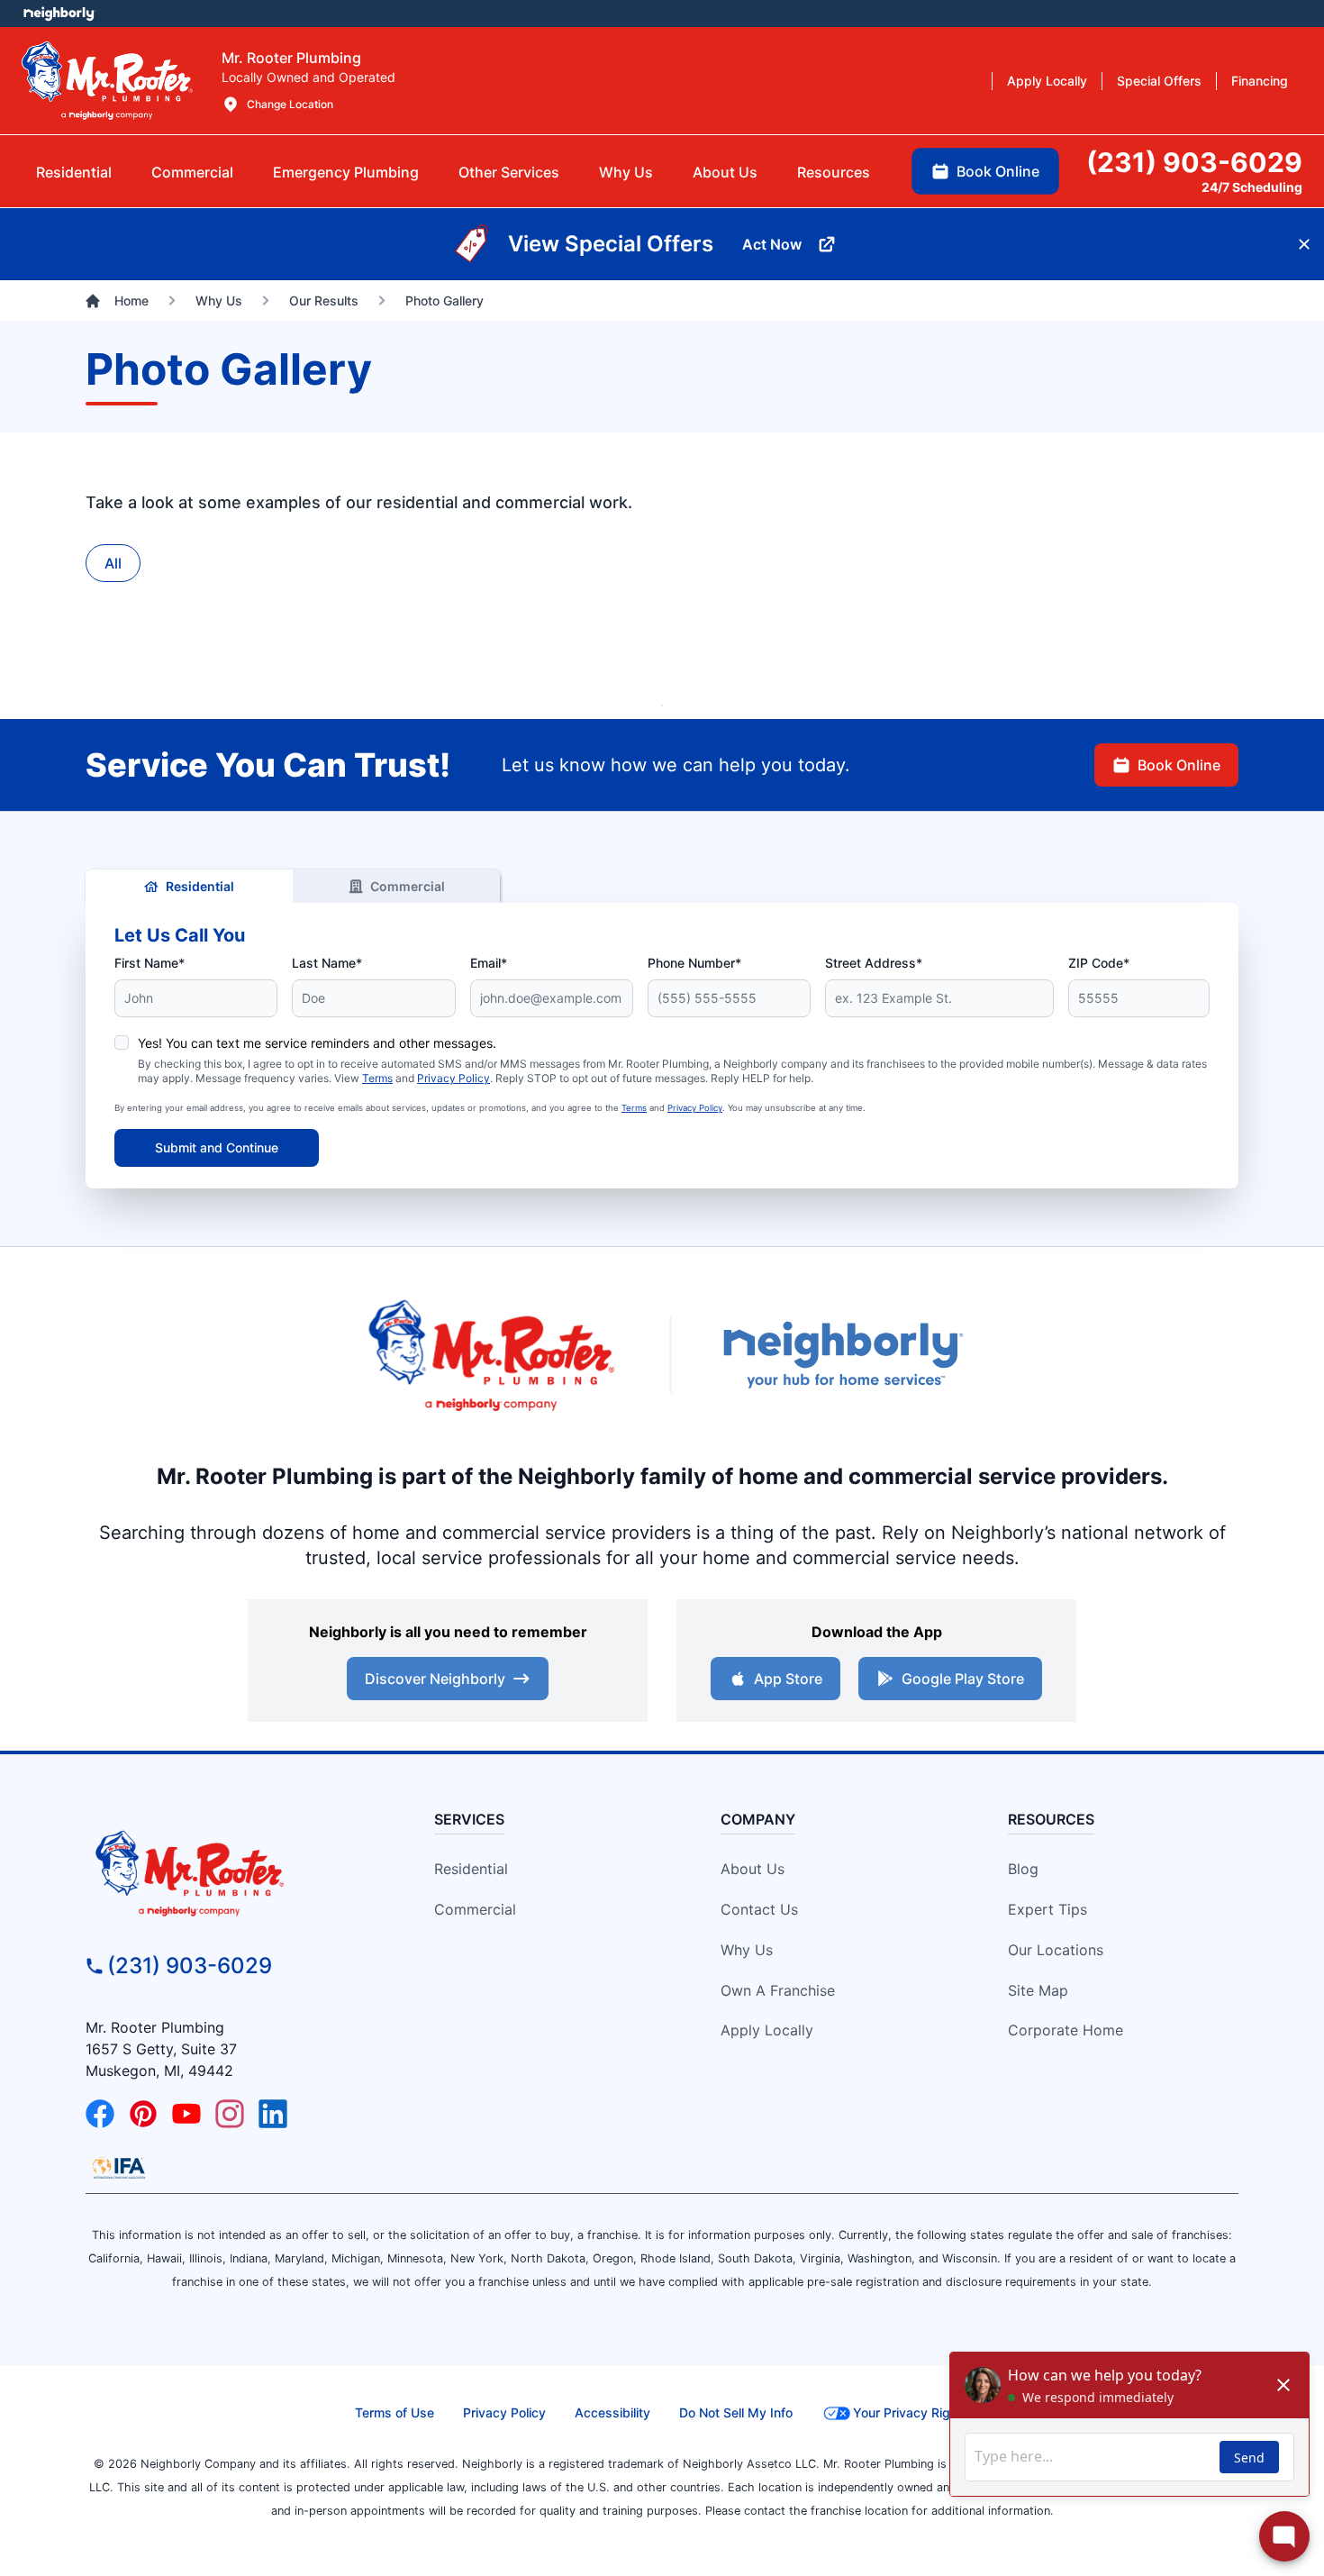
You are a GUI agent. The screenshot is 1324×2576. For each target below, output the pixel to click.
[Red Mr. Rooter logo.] (491, 1355)
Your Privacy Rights (911, 2412)
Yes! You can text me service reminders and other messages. (317, 1043)
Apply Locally (767, 2030)
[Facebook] (100, 2114)
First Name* (150, 963)
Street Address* (874, 963)
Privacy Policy (453, 1078)
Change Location (290, 104)
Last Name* (327, 963)
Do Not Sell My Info (736, 2412)
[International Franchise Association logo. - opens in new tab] (119, 2168)
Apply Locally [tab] (1047, 81)
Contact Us (759, 1909)
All (113, 563)
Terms (377, 1078)
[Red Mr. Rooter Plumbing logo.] (231, 1872)
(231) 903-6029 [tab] (1194, 162)
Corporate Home (1066, 2030)
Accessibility (612, 2412)
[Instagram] (230, 2114)
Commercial (408, 886)
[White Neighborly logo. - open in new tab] (59, 14)
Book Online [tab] (998, 171)
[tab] (346, 172)
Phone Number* (694, 963)
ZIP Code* (1099, 963)
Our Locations (1056, 1950)
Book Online (1179, 765)
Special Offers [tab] (1159, 81)
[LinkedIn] (273, 2114)
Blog (1023, 1869)
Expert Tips (1047, 1909)
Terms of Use (394, 2412)
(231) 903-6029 (190, 1966)
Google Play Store (963, 1679)
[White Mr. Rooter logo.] (107, 80)
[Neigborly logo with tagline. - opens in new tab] (842, 1355)
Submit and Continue (217, 1147)
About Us (753, 1869)
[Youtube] (186, 2114)
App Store (788, 1679)
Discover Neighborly (435, 1679)
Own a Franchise (778, 1990)
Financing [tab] (1260, 81)
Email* (489, 963)
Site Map (1038, 1990)
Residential (200, 886)
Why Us (747, 1950)
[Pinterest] (143, 2114)
